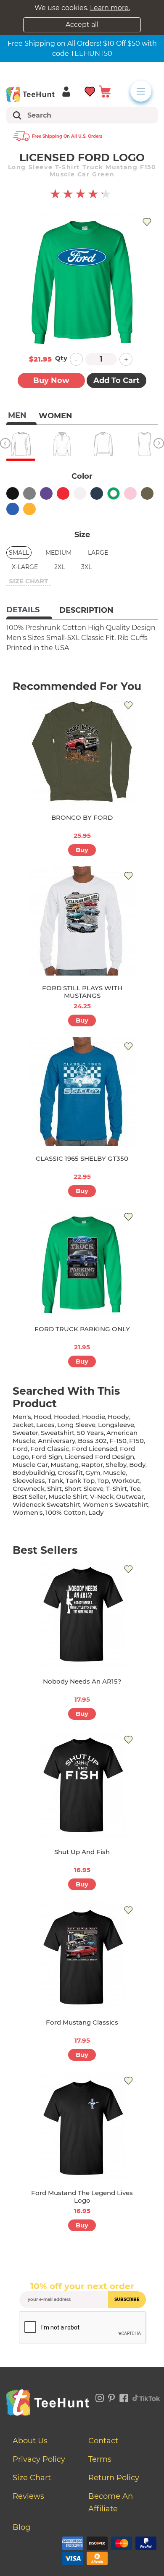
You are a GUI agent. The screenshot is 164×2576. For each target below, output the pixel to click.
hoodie (94, 1417)
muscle (114, 1473)
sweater (25, 1433)
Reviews (28, 2496)
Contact (103, 2441)
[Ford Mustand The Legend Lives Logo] (82, 2126)
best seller (29, 1497)
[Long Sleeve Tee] (21, 444)
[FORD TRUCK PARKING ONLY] (82, 1262)
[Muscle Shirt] (144, 444)
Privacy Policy (39, 2459)
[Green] (114, 493)
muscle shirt (68, 1497)
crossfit (70, 1473)
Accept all (82, 25)
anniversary (57, 1441)
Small (19, 553)
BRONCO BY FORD (82, 817)
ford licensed (95, 1449)
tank (55, 1481)
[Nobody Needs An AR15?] (82, 1614)
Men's (22, 1417)
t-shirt (116, 1489)
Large (98, 553)
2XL (60, 567)
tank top (80, 1481)
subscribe (127, 2299)
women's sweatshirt (116, 1504)
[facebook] (124, 2397)
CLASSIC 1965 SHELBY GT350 (82, 1158)
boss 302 (92, 1441)
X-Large (25, 567)
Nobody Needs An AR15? (82, 1681)
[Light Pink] (130, 493)
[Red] (63, 493)
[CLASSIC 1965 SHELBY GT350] (82, 1091)
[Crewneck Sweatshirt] (103, 444)
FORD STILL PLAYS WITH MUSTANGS (82, 992)
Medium (58, 553)
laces (45, 1425)
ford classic (50, 1449)
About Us (30, 2441)
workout (126, 1481)
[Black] (13, 493)
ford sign (47, 1457)
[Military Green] (147, 493)
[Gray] (29, 493)
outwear (130, 1497)
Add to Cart (116, 380)
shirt (54, 1489)
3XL (86, 567)
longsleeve (116, 1425)
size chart (28, 581)
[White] (80, 493)
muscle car (30, 1465)
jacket (23, 1425)
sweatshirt (58, 1433)
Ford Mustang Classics (82, 2022)
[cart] (105, 91)
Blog (21, 2527)
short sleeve (84, 1489)
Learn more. (110, 8)
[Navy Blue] (97, 493)
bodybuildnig (34, 1473)
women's (28, 1512)
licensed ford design (99, 1457)
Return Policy (114, 2478)
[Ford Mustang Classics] (82, 1955)
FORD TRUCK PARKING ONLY (82, 1329)
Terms (100, 2459)
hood (42, 1417)
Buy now (51, 380)
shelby (116, 1465)
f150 (136, 1441)
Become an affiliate (111, 2503)
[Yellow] (29, 509)
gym (93, 1473)
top (103, 1481)
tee (135, 1489)
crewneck (29, 1489)
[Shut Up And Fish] (82, 1785)
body (137, 1465)
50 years (90, 1433)
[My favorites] (90, 91)
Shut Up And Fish (82, 1852)
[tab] (29, 611)
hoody (118, 1417)
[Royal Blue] (13, 509)
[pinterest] (112, 2397)
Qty (61, 358)
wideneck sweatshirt (46, 1504)
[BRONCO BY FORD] (82, 750)
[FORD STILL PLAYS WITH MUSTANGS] (82, 921)
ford (20, 1449)
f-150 (118, 1441)
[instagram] (100, 2397)
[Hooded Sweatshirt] (62, 444)
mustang (65, 1465)
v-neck (102, 1497)
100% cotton (66, 1512)
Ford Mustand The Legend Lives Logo (82, 2197)
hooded (67, 1417)
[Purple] (46, 493)
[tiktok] (146, 2397)
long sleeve (76, 1425)
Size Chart (32, 2478)
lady (96, 1512)
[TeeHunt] (30, 94)
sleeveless (29, 1481)
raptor (92, 1465)
